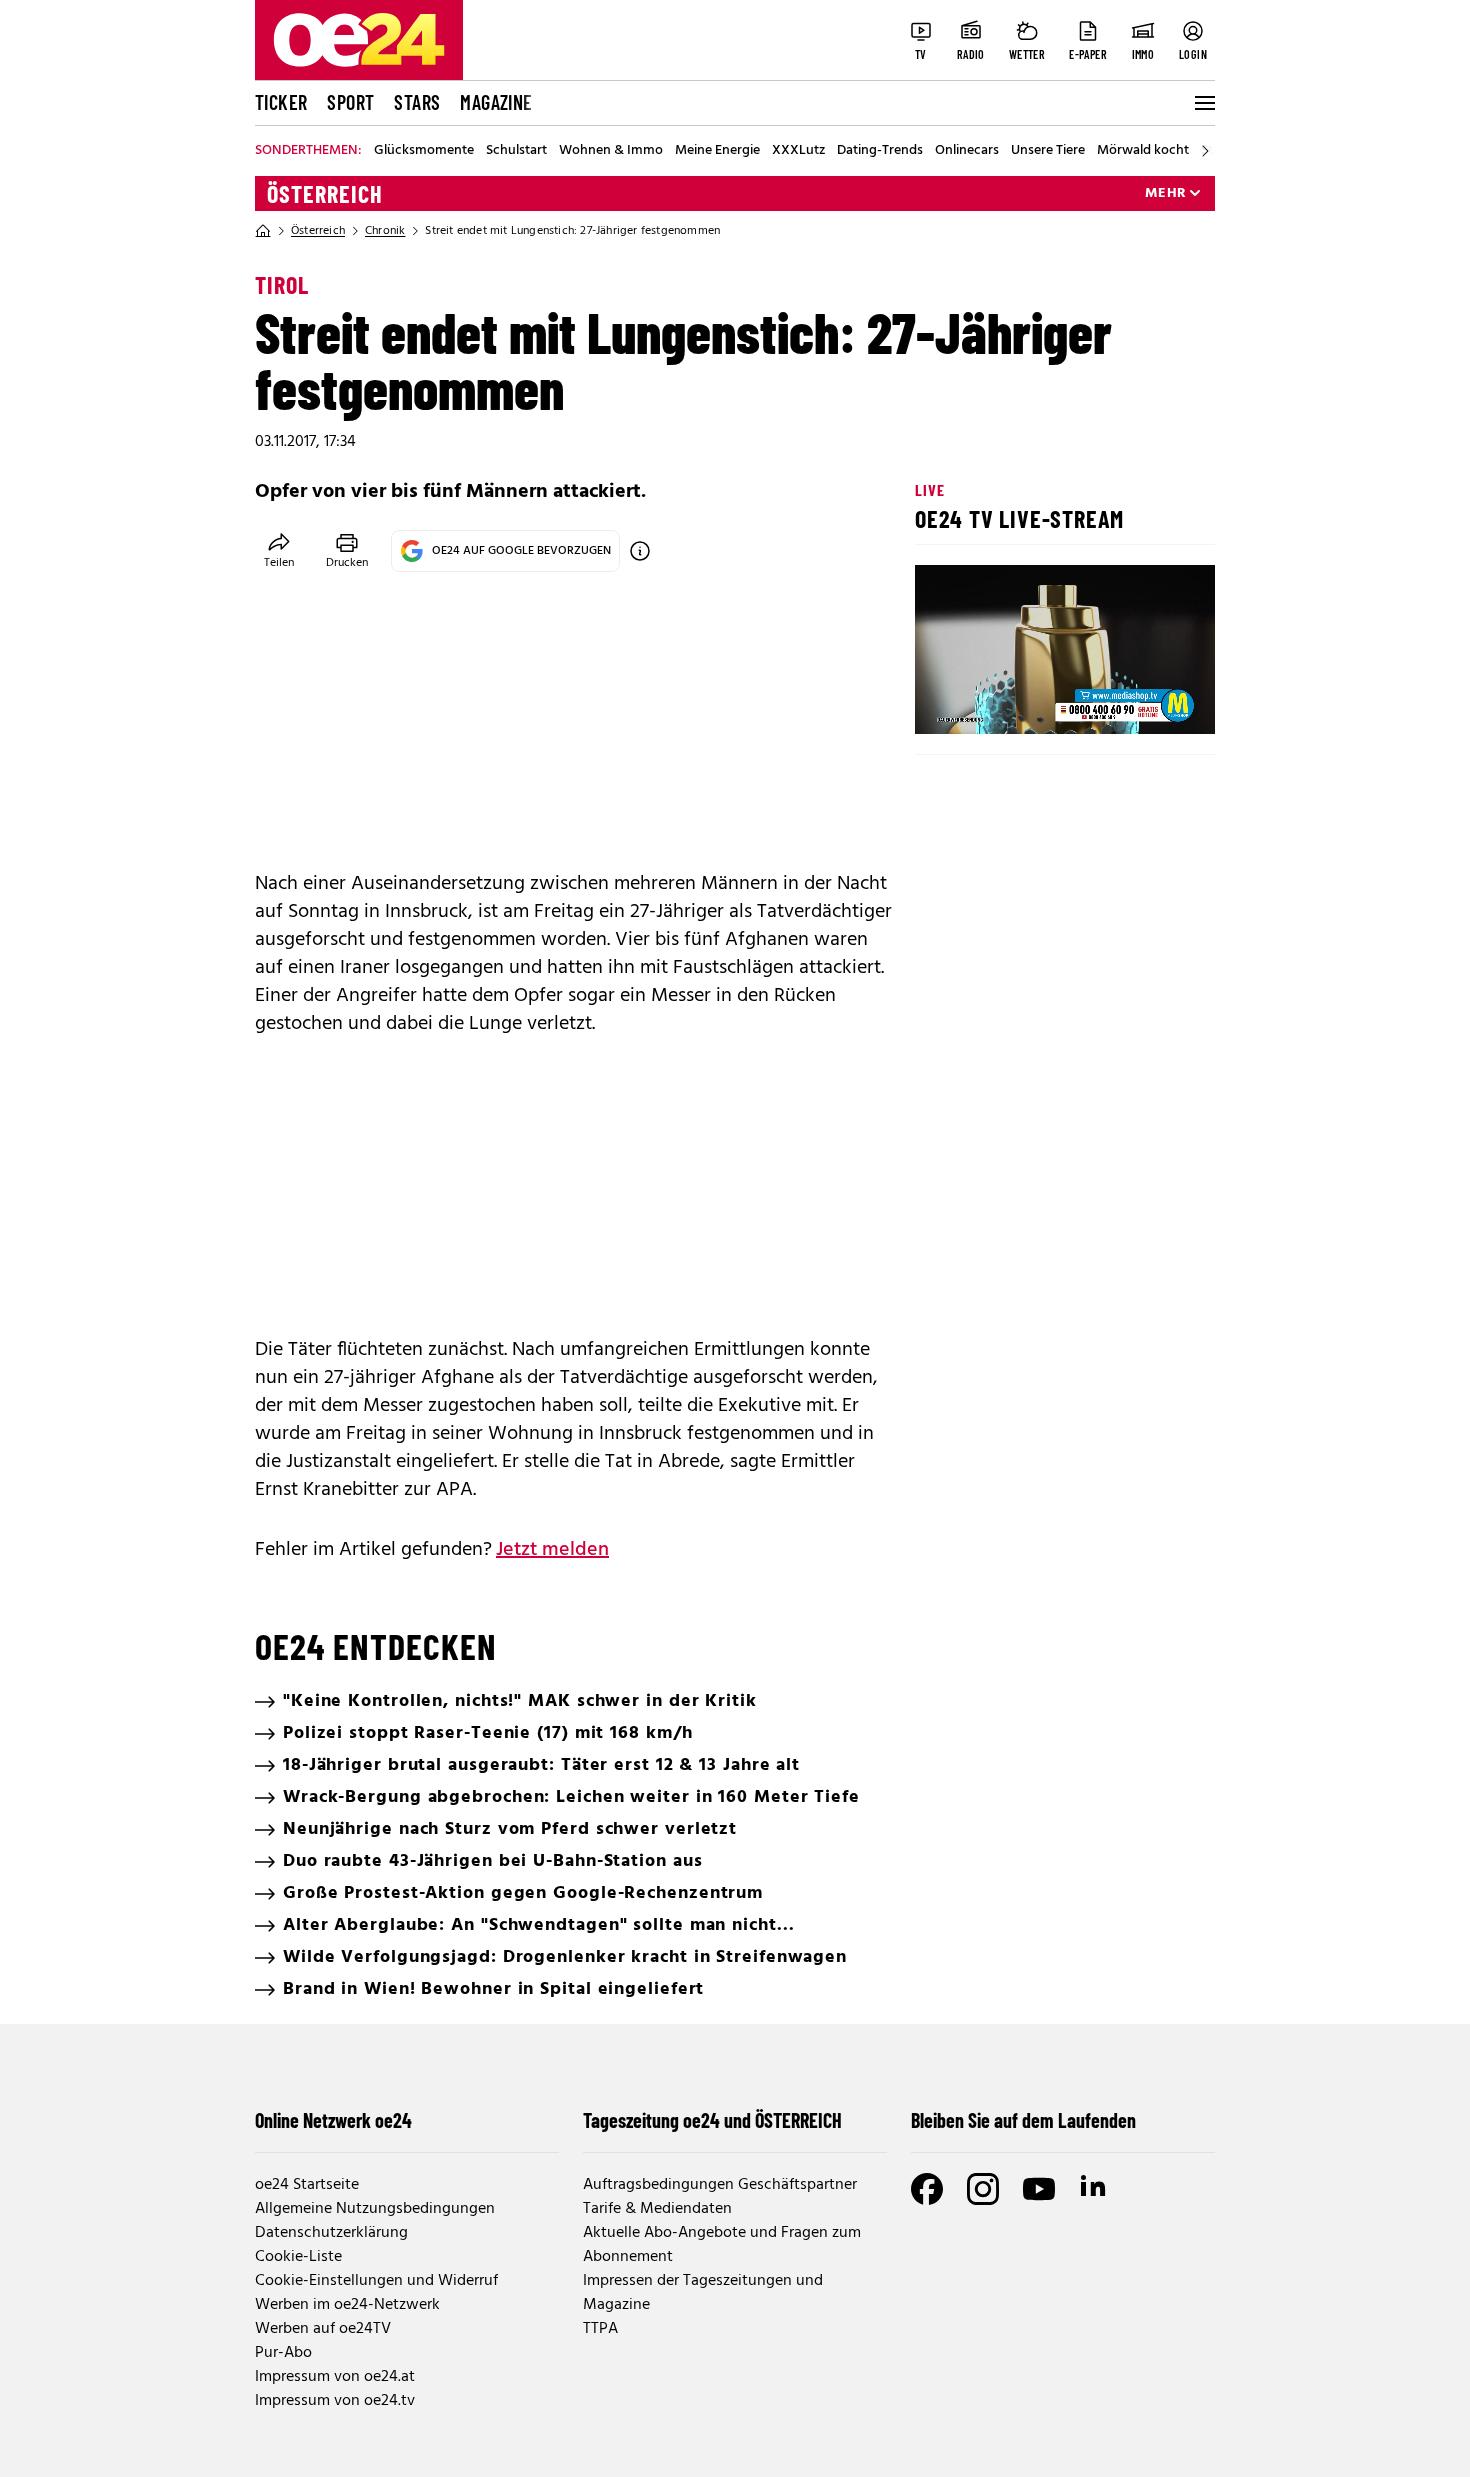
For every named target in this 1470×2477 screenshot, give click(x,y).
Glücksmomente (424, 151)
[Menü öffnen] (1203, 103)
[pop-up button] (1151, 702)
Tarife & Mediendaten (657, 2209)
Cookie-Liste (298, 2257)
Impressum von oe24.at (335, 2377)
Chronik (385, 231)
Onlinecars (967, 151)
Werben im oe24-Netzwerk (347, 2305)
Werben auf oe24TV (323, 2329)
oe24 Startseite (307, 2185)
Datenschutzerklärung (331, 2233)
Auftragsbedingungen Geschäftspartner (720, 2185)
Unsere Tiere (1048, 151)
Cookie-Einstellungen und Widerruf (376, 2281)
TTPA (600, 2329)
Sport (350, 102)
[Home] (263, 231)
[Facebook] (927, 2189)
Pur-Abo (283, 2353)
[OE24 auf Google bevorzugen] (640, 551)
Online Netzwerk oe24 (333, 2120)
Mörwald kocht (1143, 151)
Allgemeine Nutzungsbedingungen (375, 2209)
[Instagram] (983, 2189)
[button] (947, 702)
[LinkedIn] (1095, 2189)
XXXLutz (798, 151)
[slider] (1013, 702)
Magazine (496, 102)
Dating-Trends (880, 151)
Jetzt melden (552, 1550)
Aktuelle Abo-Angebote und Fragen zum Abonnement (722, 2245)
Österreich (325, 194)
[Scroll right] (1205, 151)
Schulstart (516, 151)
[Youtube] (1039, 2189)
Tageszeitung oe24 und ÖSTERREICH (712, 2120)
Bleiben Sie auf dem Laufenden (1023, 2120)
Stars (417, 102)
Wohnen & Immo (611, 151)
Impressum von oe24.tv (335, 2401)
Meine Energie (717, 151)
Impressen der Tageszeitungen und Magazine (703, 2293)
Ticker (281, 102)
